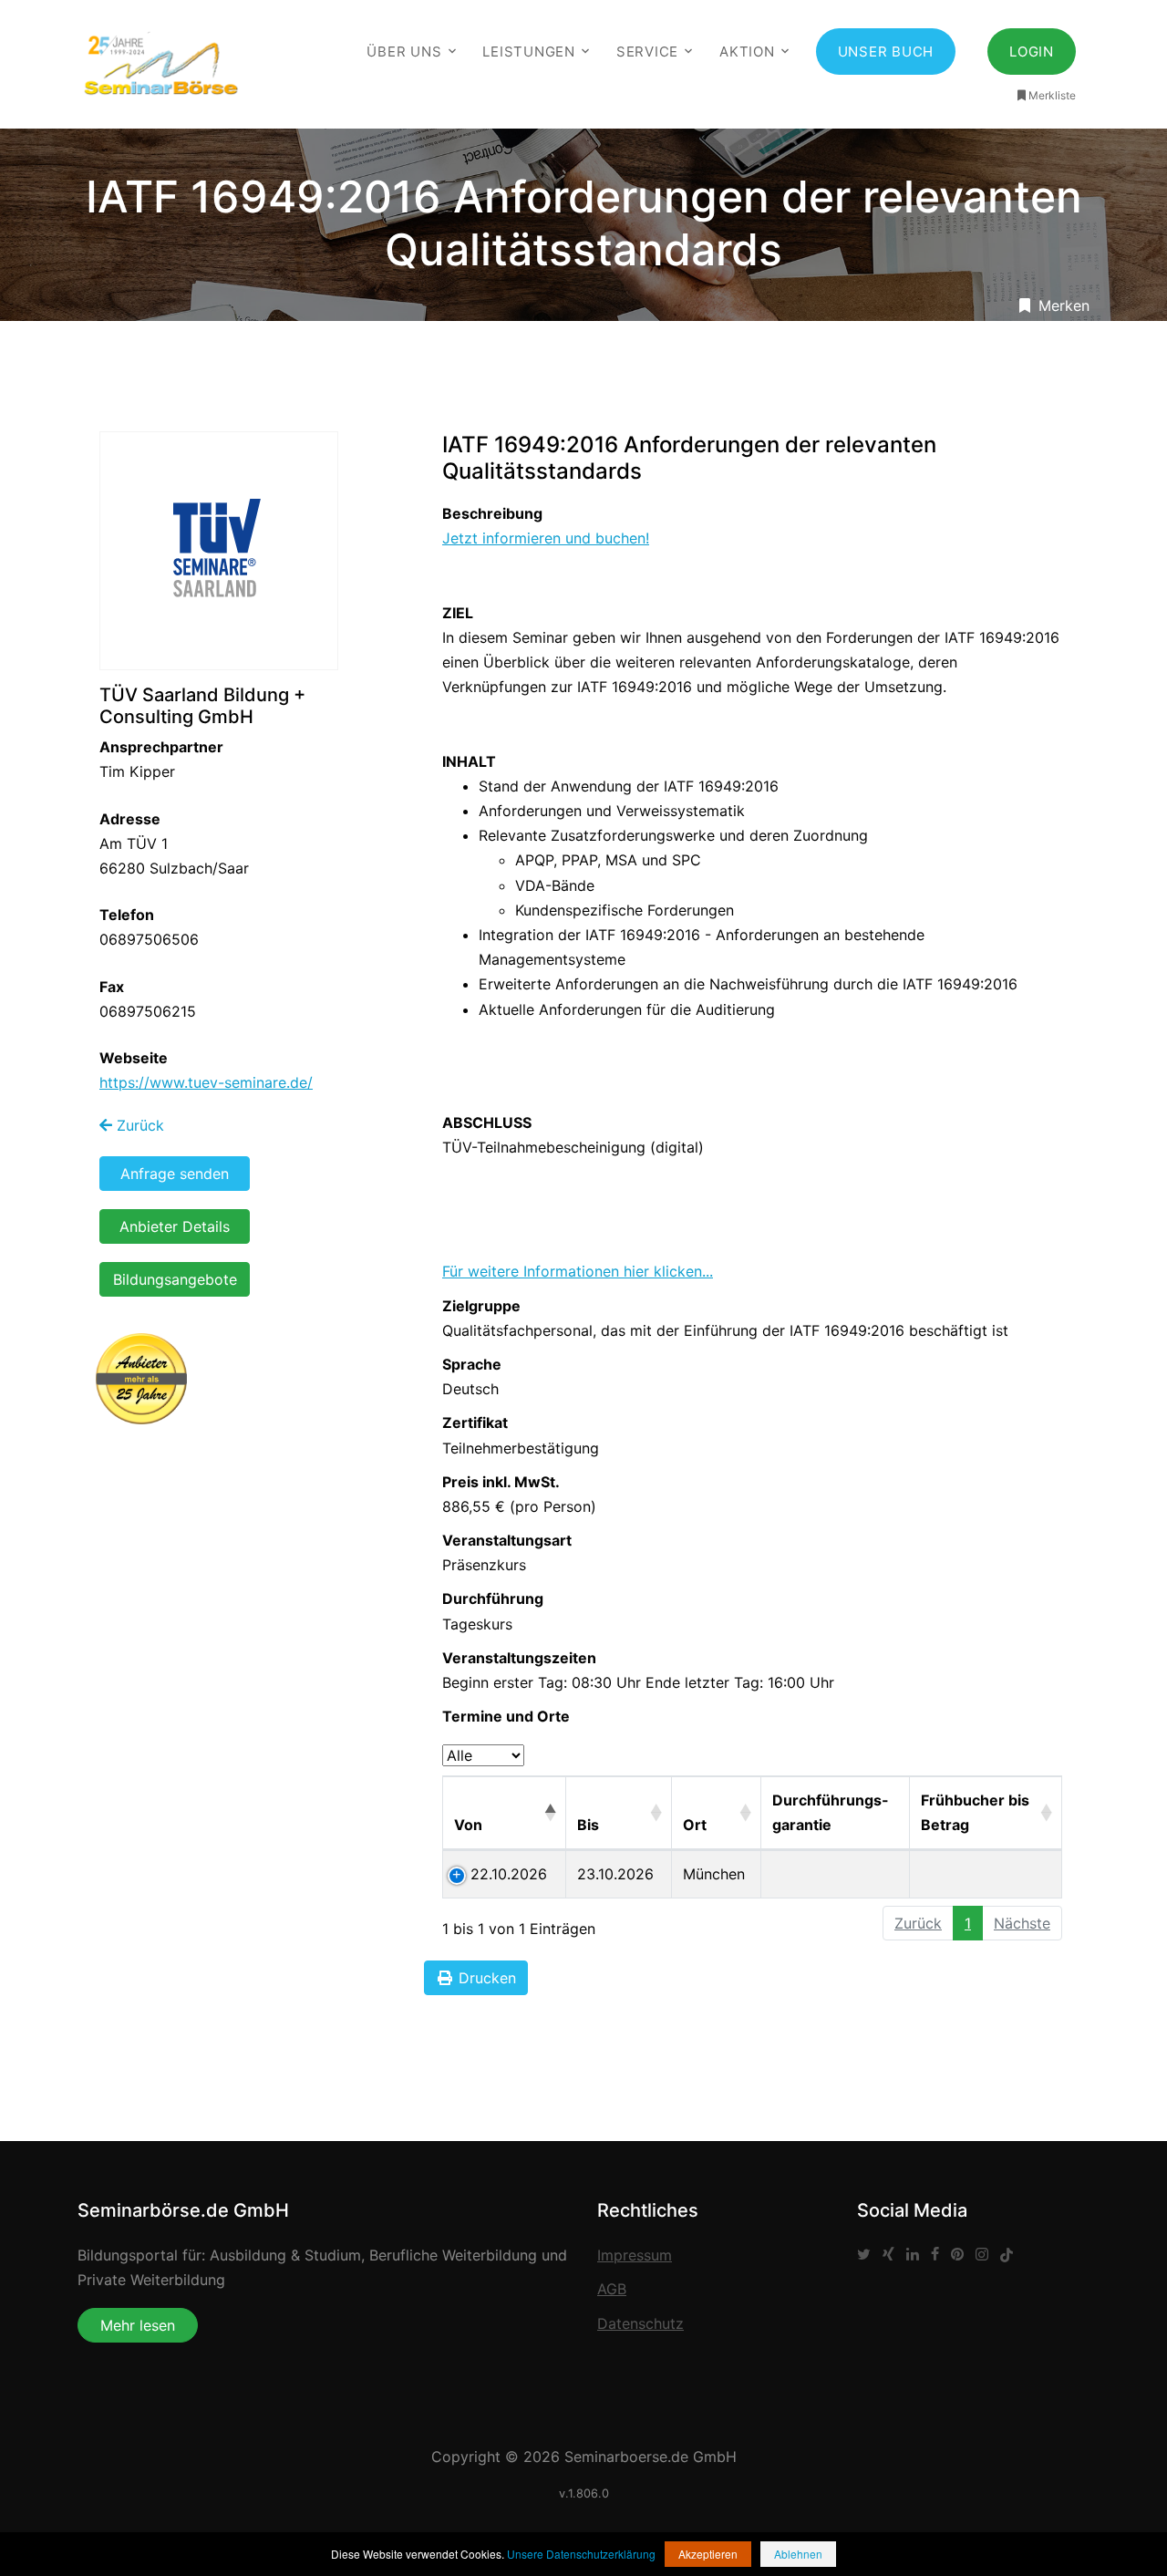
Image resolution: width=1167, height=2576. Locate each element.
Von (468, 1825)
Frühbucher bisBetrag (975, 1812)
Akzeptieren (708, 2554)
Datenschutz (640, 2323)
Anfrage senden (175, 1174)
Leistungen (529, 52)
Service (647, 52)
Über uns (404, 52)
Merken (1062, 305)
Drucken (485, 1978)
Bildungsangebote (175, 1279)
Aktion (747, 52)
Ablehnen (798, 2554)
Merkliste (1052, 95)
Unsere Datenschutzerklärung (581, 2554)
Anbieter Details (175, 1226)
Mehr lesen (138, 2325)
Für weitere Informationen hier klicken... (578, 1271)
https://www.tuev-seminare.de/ (206, 1082)
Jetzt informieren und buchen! (546, 538)
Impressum (635, 2255)
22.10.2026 (509, 1874)
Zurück (138, 1125)
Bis (588, 1825)
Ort (695, 1825)
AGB (612, 2289)
